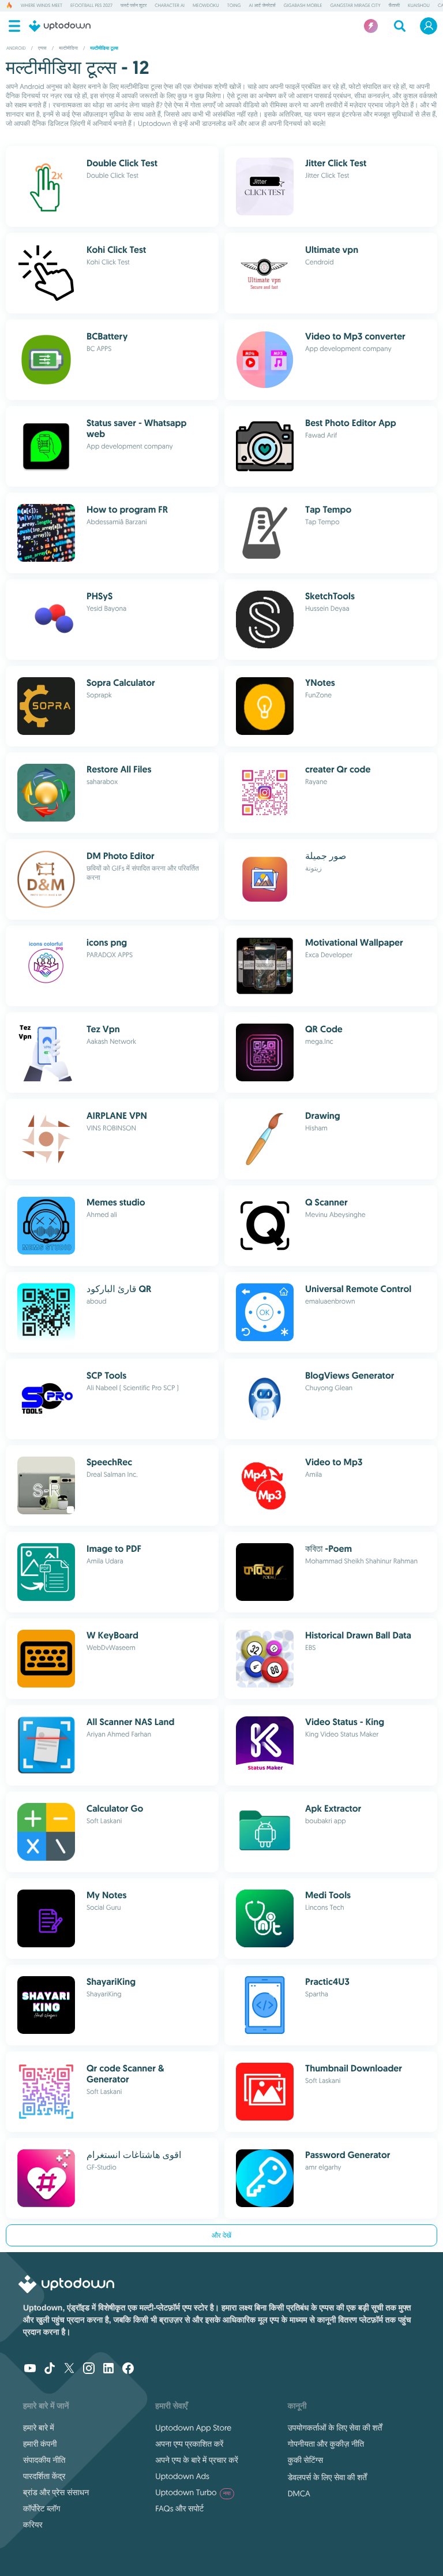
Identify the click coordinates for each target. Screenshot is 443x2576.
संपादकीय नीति (44, 2460)
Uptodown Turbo (193, 2492)
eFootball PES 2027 (91, 6)
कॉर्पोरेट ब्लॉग (42, 2508)
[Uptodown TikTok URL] (50, 2369)
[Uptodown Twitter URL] (69, 2369)
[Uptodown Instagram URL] (89, 2369)
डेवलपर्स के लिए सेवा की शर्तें (327, 2477)
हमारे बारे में (39, 2428)
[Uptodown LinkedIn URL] (108, 2369)
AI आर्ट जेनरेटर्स (262, 6)
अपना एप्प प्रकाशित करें (189, 2444)
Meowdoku (206, 6)
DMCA (299, 2493)
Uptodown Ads (182, 2476)
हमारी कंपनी (40, 2444)
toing (234, 6)
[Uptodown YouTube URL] (30, 2369)
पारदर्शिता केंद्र (44, 2476)
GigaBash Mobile (303, 6)
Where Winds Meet (42, 6)
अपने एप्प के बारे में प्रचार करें (196, 2460)
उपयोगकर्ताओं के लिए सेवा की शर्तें (335, 2428)
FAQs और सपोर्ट (179, 2508)
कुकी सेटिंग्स (305, 2460)
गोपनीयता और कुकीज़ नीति (326, 2444)
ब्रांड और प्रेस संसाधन (56, 2492)
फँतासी (394, 6)
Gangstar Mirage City (355, 6)
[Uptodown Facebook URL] (128, 2369)
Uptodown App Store (193, 2428)
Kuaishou (419, 6)
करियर (33, 2525)
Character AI (170, 6)
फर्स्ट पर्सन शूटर (134, 6)
